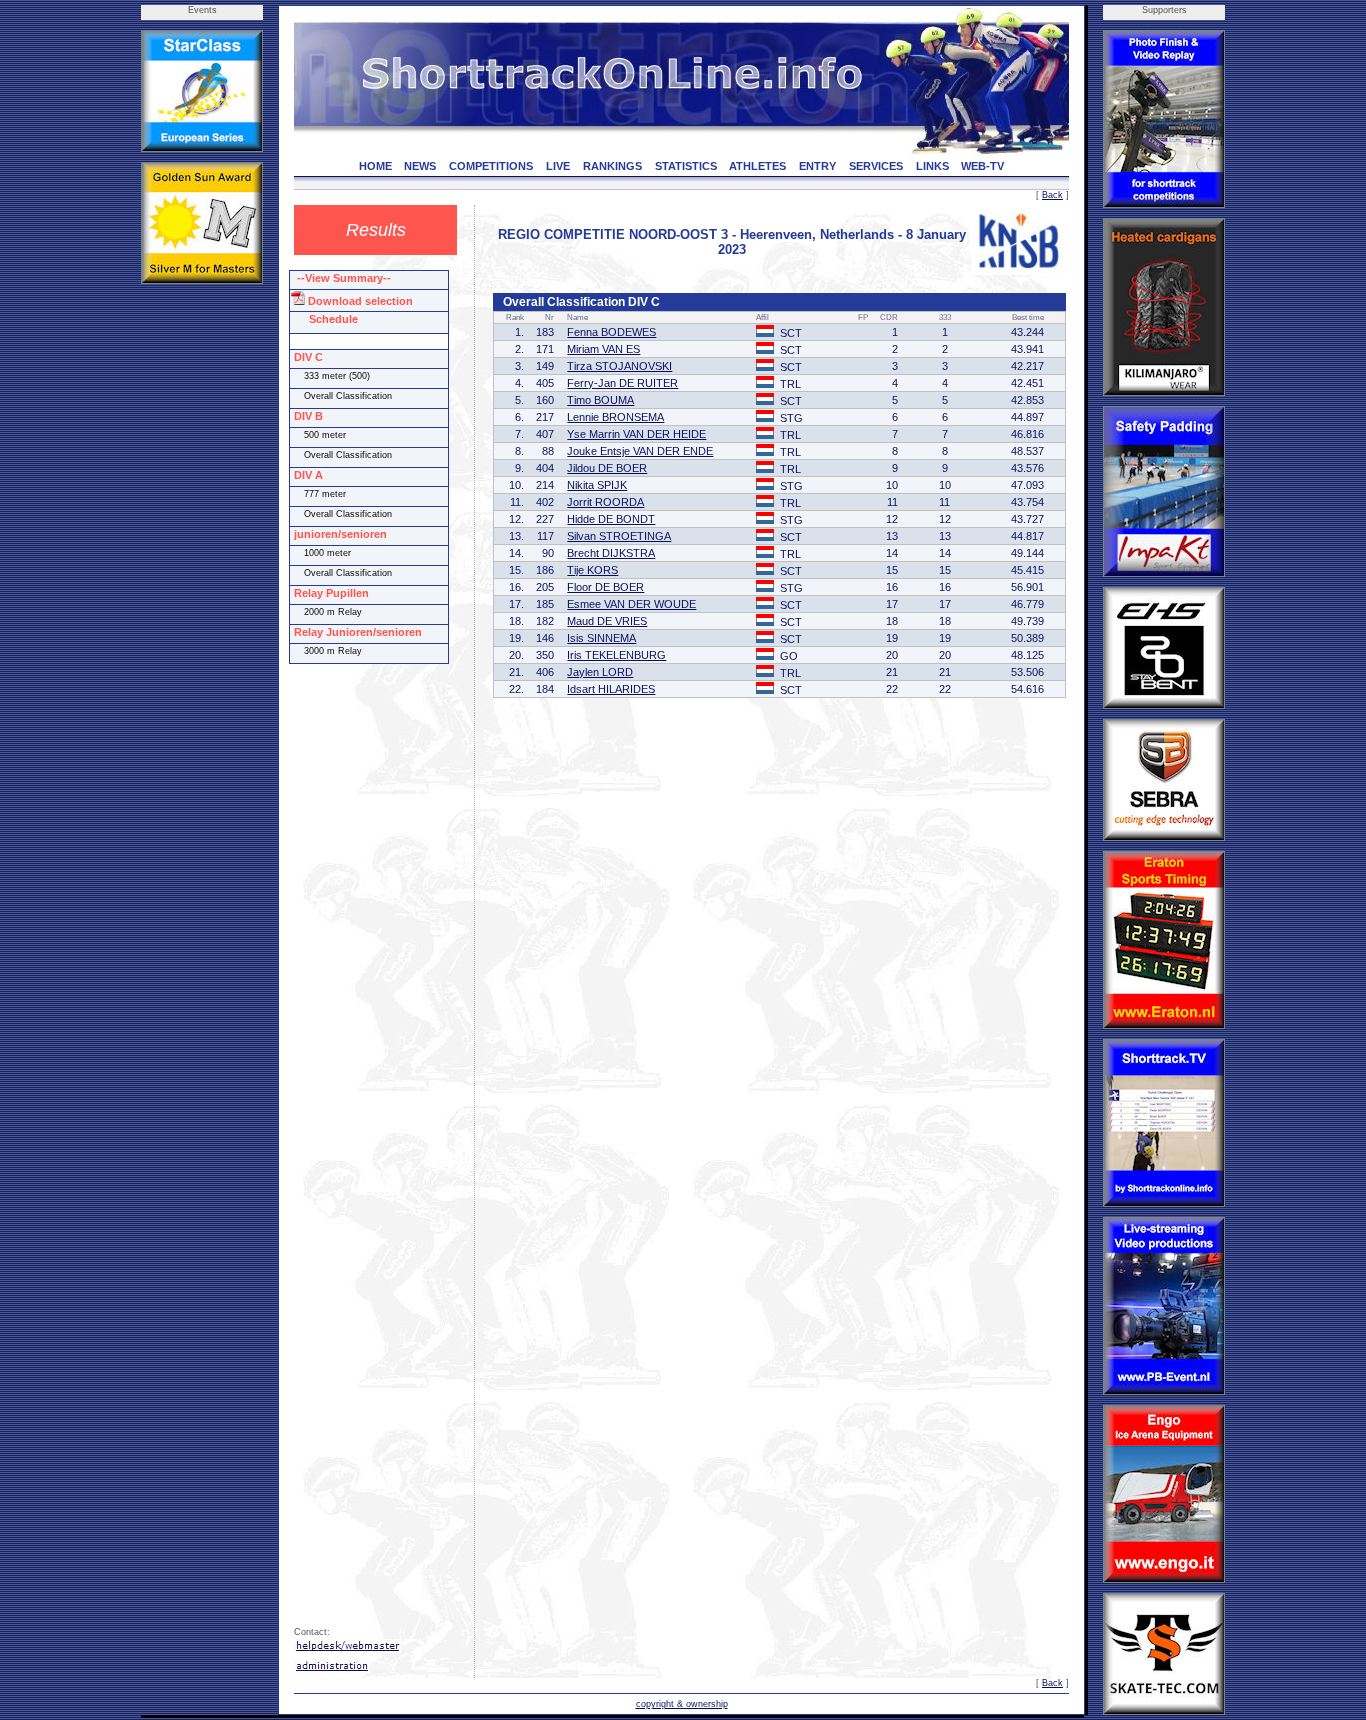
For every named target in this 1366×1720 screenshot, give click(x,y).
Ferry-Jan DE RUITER (622, 383)
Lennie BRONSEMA (615, 417)
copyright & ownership (682, 1704)
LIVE (558, 166)
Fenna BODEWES (611, 332)
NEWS (420, 166)
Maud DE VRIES (607, 621)
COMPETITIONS (491, 166)
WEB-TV (982, 166)
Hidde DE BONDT (611, 519)
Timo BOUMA (600, 400)
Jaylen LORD (600, 672)
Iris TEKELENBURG (616, 655)
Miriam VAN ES (603, 349)
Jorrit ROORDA (605, 502)
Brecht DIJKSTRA (611, 553)
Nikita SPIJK (597, 485)
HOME (375, 166)
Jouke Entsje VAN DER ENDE (640, 451)
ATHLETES (757, 166)
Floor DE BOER (605, 587)
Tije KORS (592, 570)
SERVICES (876, 166)
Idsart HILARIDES (611, 689)
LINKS (932, 166)
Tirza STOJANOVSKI (619, 366)
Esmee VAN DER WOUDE (631, 604)
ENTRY (817, 166)
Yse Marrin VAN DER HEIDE (636, 434)
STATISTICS (686, 166)
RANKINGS (612, 166)
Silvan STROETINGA (619, 536)
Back (1052, 195)
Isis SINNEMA (601, 638)
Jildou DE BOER (607, 468)
